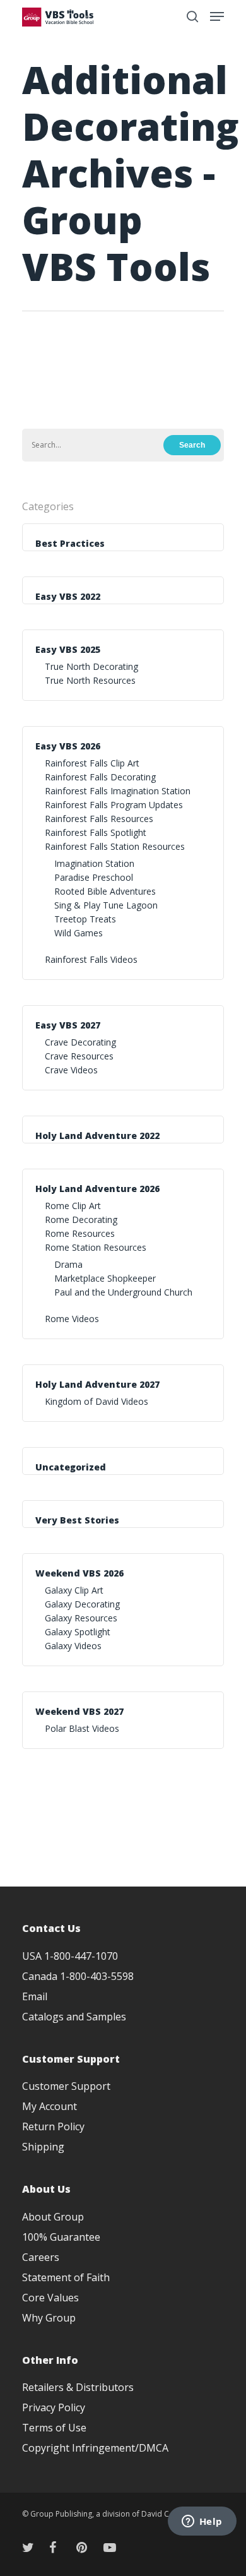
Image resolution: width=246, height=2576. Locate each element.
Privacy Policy (54, 2407)
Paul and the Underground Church (123, 1292)
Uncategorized (71, 1467)
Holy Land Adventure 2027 (97, 1384)
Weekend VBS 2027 (79, 1711)
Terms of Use (54, 2428)
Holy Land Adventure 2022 (97, 1136)
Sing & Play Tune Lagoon (106, 905)
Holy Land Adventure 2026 (97, 1189)
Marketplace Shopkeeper (105, 1278)
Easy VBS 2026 (68, 746)
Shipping (43, 2147)
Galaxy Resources (81, 1618)
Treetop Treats (85, 919)
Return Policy (53, 2126)
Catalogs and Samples (74, 2017)
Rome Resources (80, 1233)
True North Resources (90, 680)
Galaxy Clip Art (74, 1590)
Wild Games (79, 933)
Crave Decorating (80, 1042)
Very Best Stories (77, 1520)
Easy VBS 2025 (68, 649)
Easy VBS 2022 (68, 596)
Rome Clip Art (73, 1206)
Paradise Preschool (94, 877)
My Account (50, 2106)
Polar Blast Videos (82, 1728)
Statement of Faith (66, 2277)
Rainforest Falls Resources (99, 819)
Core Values (50, 2298)
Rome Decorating (81, 1219)
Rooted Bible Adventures (105, 891)
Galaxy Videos (73, 1646)
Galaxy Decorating (82, 1604)
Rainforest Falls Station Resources (115, 846)
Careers (41, 2257)
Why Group (49, 2318)
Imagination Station (94, 863)
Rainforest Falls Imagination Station (118, 791)
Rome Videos (72, 1319)
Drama (68, 1264)
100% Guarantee (61, 2237)
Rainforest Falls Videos (91, 959)
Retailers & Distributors (78, 2387)
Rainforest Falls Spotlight (96, 832)
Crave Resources (79, 1056)
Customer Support (66, 2086)
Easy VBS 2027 (68, 1025)
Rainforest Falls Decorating (100, 777)
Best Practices (70, 543)
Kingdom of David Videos (97, 1401)
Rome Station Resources (96, 1247)
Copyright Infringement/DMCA (95, 2448)
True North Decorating (91, 666)
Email (35, 1996)
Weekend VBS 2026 (79, 1573)
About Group (53, 2217)
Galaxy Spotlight (78, 1632)
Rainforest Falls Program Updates (114, 805)
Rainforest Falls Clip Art (92, 763)
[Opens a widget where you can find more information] (202, 2522)
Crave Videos (71, 1070)
